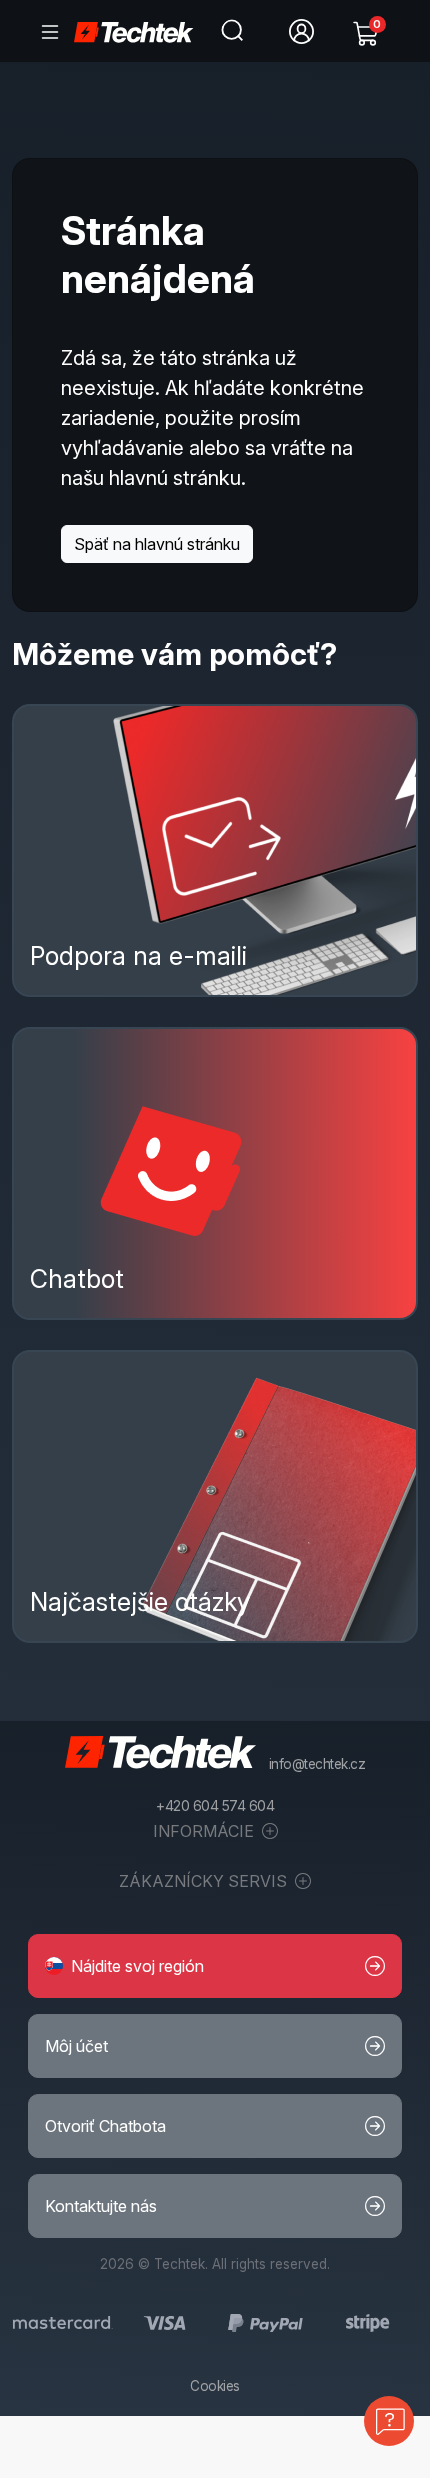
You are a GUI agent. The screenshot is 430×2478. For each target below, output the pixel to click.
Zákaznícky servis (205, 1881)
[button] (215, 1966)
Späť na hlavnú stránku (157, 544)
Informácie (205, 1831)
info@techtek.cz (317, 1764)
